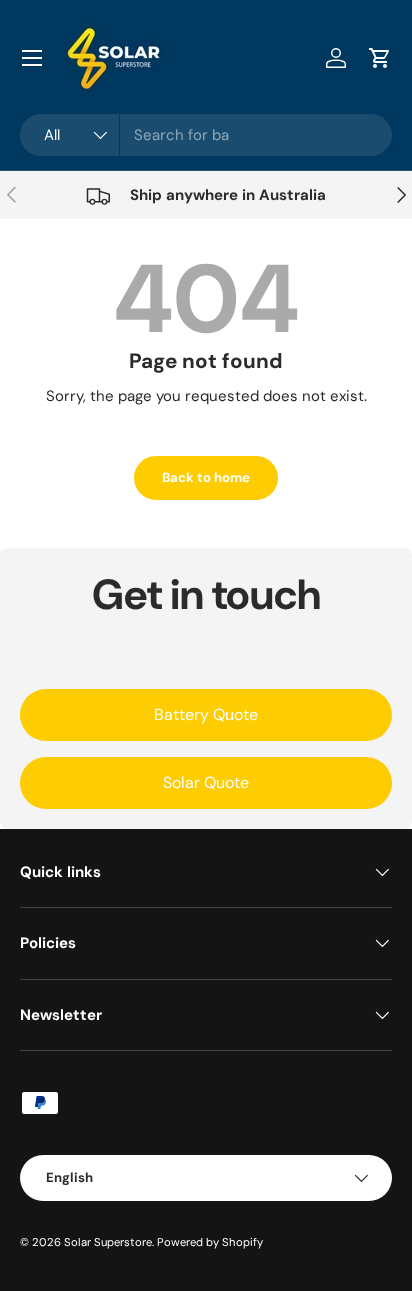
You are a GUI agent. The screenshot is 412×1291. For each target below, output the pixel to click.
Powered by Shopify (210, 1242)
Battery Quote (206, 714)
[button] (380, 58)
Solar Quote (206, 782)
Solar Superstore (108, 1242)
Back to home (206, 477)
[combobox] (206, 135)
